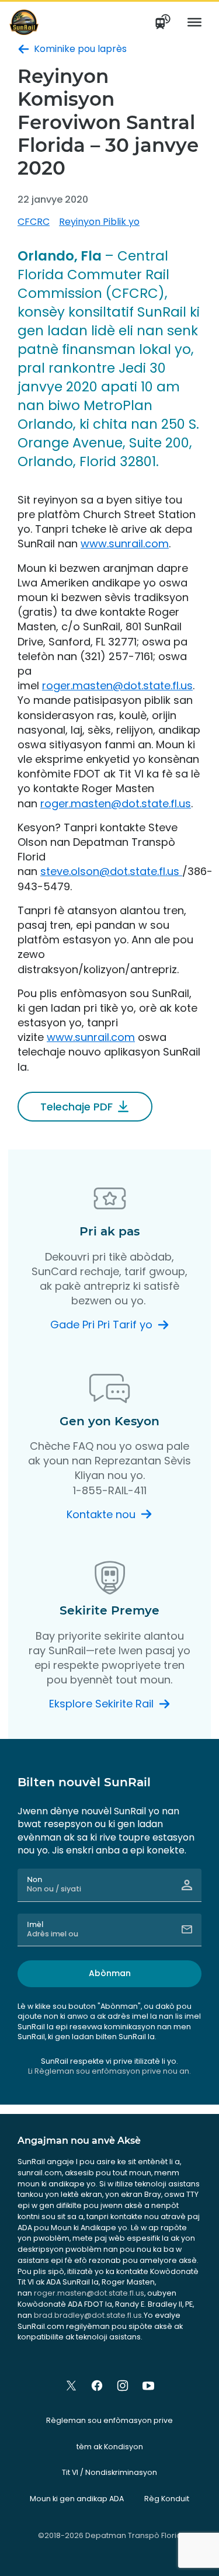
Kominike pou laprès (80, 49)
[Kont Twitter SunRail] (71, 2386)
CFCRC (34, 222)
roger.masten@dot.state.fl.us (117, 685)
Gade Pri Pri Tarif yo (101, 1325)
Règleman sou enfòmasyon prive (109, 2420)
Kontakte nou (101, 1514)
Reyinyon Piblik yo (99, 222)
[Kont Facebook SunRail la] (97, 2386)
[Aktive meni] (194, 22)
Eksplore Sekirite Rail (101, 1704)
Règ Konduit (167, 2499)
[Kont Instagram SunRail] (123, 2386)
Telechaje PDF (77, 1107)
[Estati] (164, 22)
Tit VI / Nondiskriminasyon (109, 2472)
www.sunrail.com (125, 544)
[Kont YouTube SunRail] (148, 2386)
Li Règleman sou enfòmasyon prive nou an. (109, 2071)
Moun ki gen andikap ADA (77, 2499)
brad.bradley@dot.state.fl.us (88, 2315)
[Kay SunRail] (24, 22)
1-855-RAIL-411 (110, 1490)
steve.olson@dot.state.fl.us (111, 871)
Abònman (110, 1973)
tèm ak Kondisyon (110, 2447)
